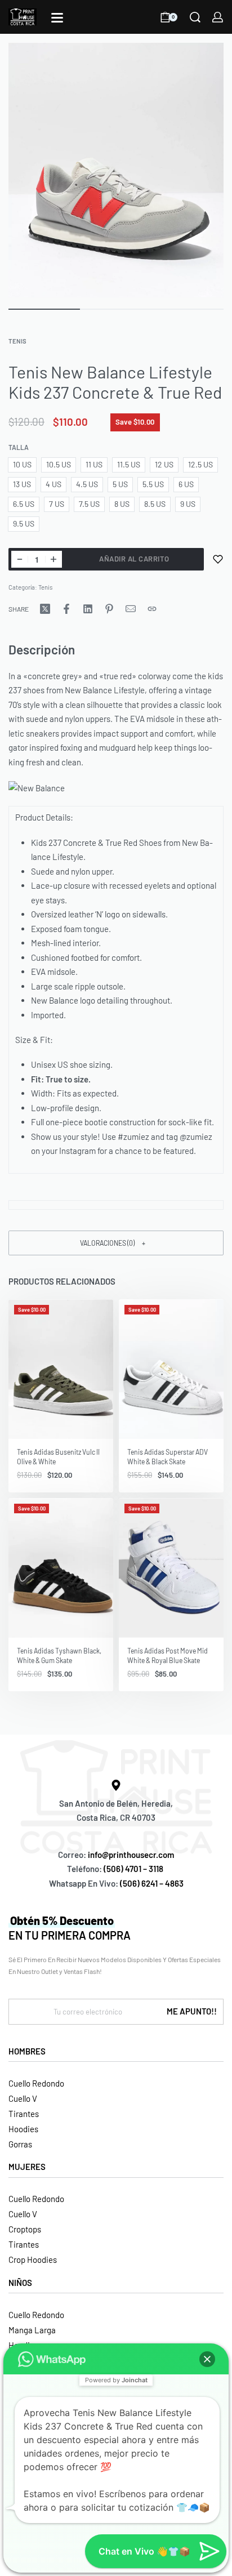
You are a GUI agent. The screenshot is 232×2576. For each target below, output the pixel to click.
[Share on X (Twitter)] (45, 609)
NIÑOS (20, 2283)
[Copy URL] (152, 609)
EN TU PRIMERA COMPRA (70, 1928)
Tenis (17, 341)
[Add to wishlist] (218, 559)
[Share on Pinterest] (109, 609)
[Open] (57, 18)
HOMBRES (27, 2051)
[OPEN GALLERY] (116, 170)
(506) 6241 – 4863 (152, 1883)
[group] (61, 1369)
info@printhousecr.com (131, 1855)
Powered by (116, 2380)
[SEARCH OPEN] (195, 17)
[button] (116, 1243)
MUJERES (27, 2167)
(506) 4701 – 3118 (134, 1869)
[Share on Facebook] (66, 609)
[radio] (22, 465)
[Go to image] (44, 309)
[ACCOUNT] (218, 17)
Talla (19, 447)
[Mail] (131, 609)
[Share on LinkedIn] (88, 609)
